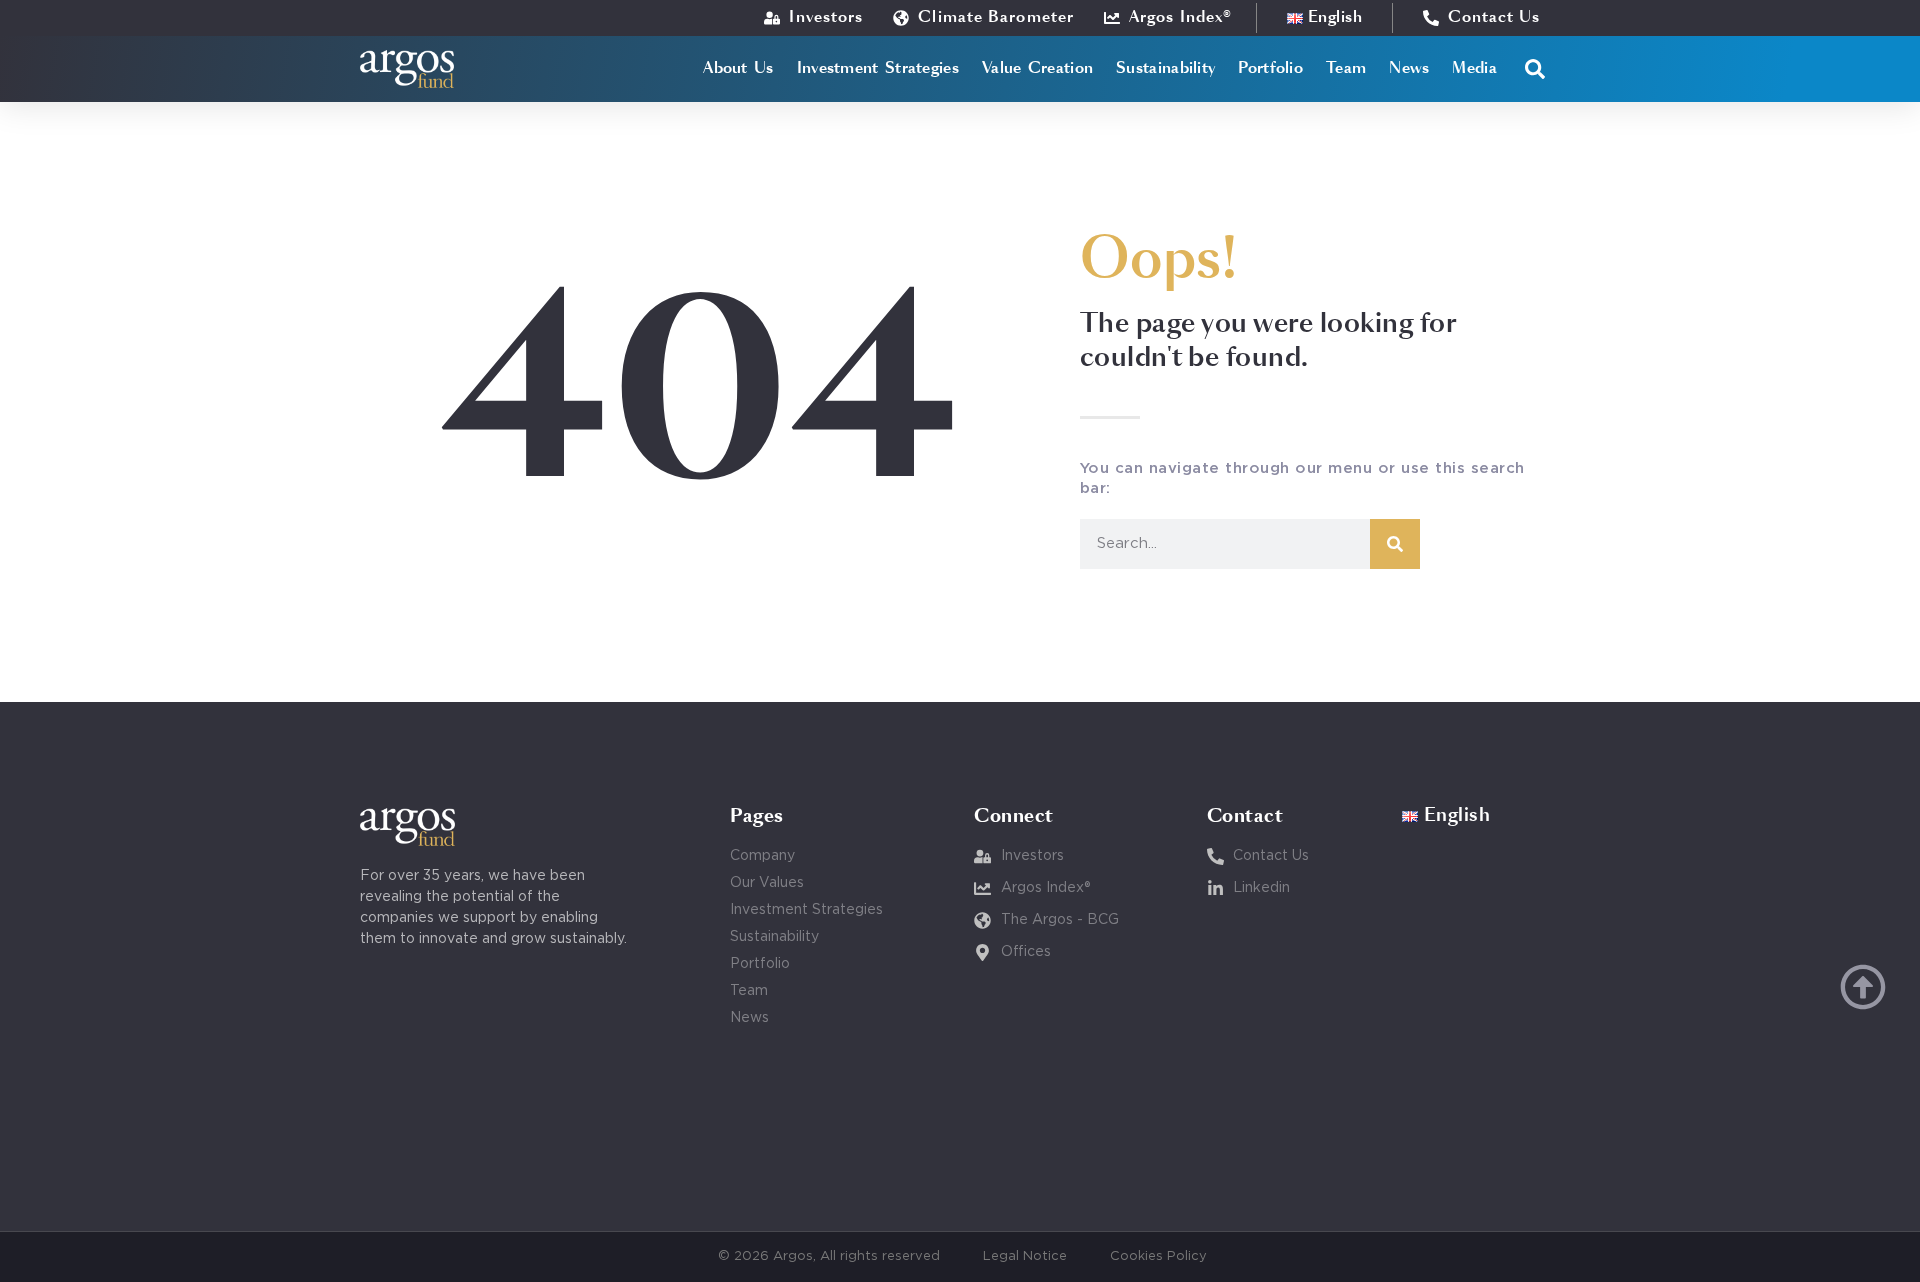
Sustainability (1165, 68)
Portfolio (1270, 68)
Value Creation (1037, 68)
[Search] (1395, 544)
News (1409, 68)
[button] (1535, 69)
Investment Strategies (878, 68)
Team (1346, 68)
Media (1474, 68)
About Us (738, 68)
